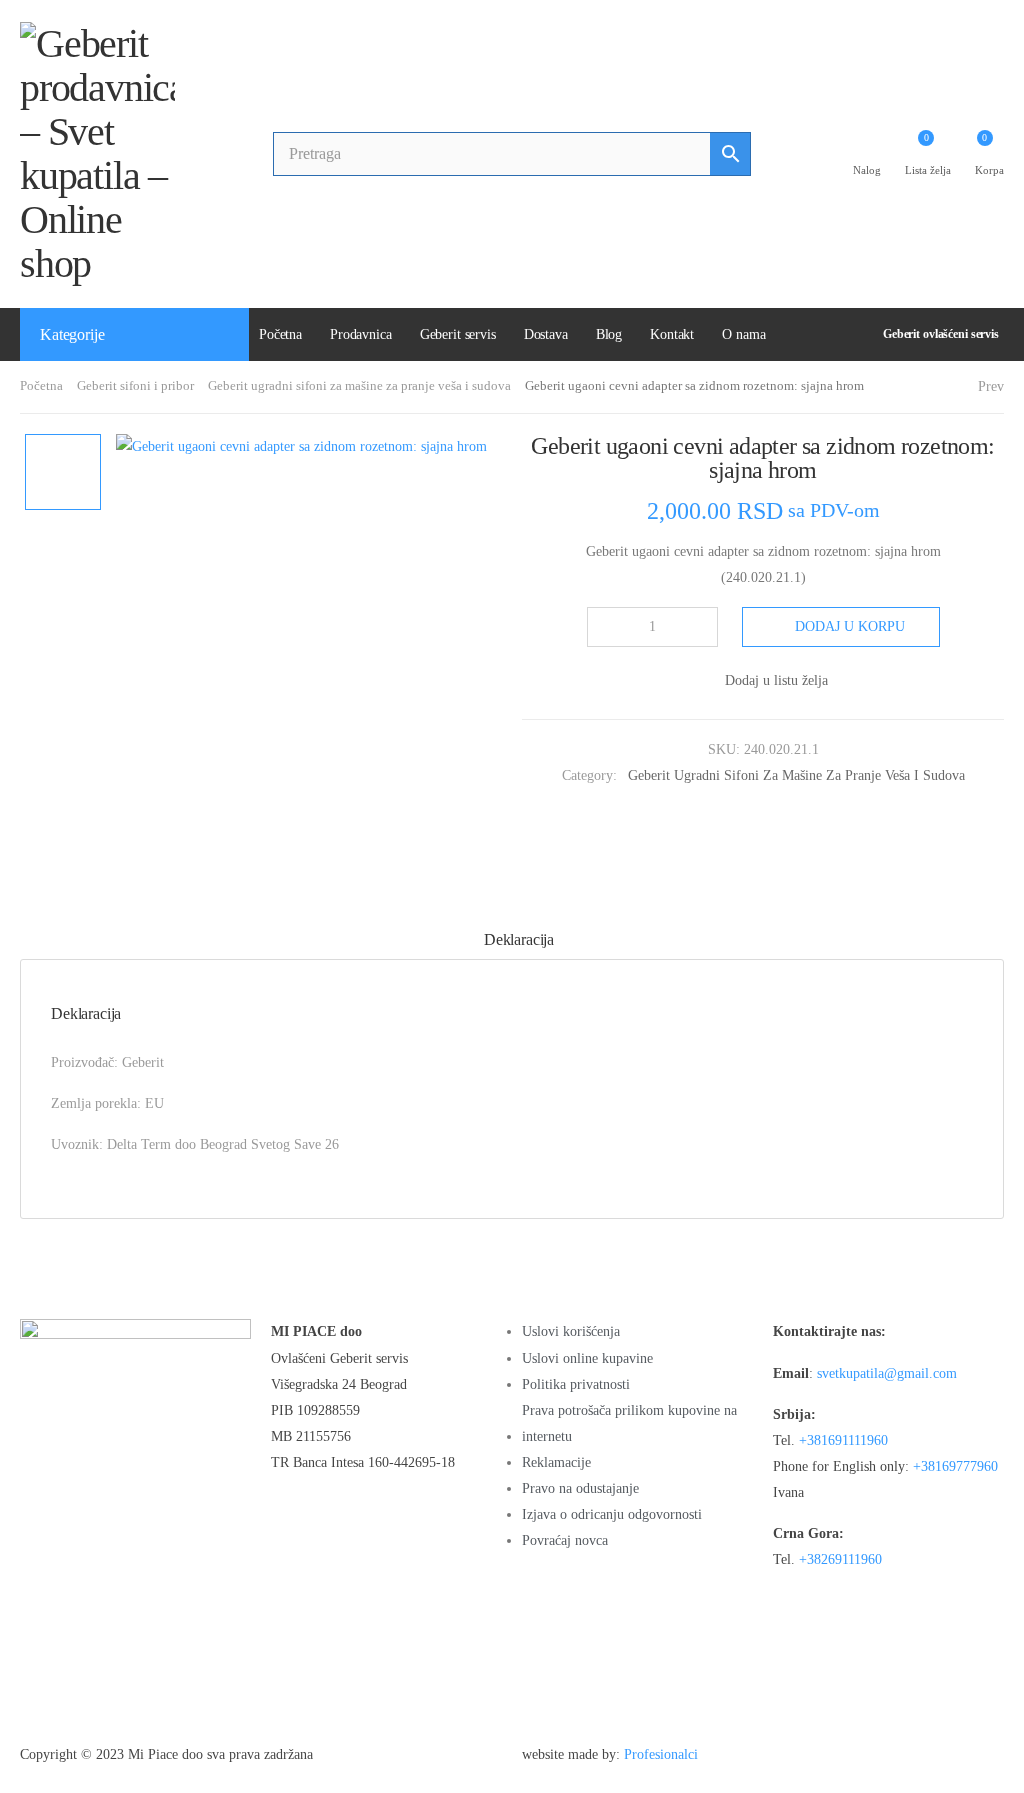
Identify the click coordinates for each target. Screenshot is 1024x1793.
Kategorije (72, 334)
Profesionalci (661, 1754)
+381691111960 (843, 1440)
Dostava (546, 334)
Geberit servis (458, 334)
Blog (609, 334)
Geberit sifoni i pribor (135, 386)
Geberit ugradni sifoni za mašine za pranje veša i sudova (359, 386)
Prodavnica (361, 334)
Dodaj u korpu (850, 626)
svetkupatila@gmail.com (887, 1373)
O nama (743, 334)
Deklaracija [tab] (519, 939)
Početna (280, 334)
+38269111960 (840, 1559)
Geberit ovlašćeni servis (941, 334)
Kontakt (672, 334)
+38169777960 (955, 1466)
